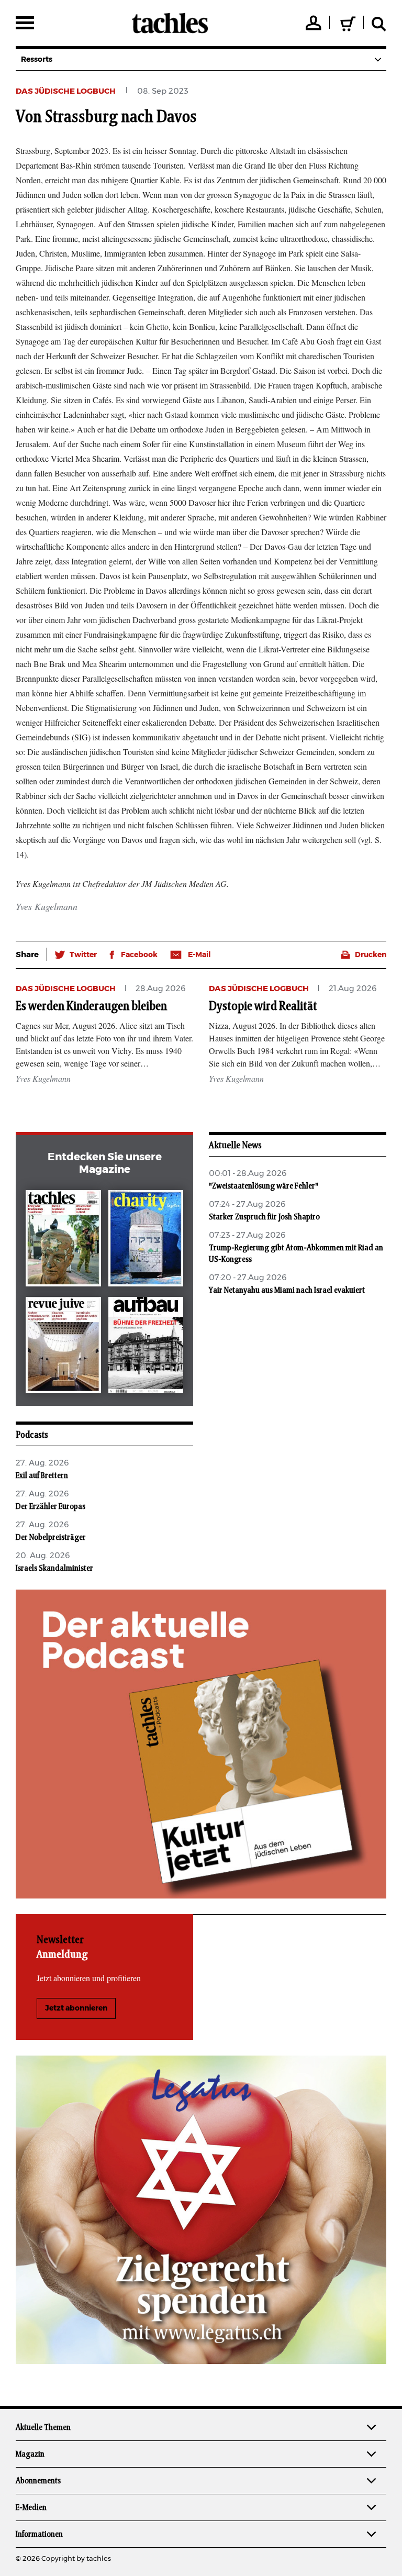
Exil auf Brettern (42, 1475)
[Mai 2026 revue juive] (63, 1347)
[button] (76, 955)
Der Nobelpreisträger (51, 1537)
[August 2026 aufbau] (146, 1347)
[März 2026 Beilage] (146, 1240)
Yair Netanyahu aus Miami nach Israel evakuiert (287, 1290)
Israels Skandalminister (54, 1568)
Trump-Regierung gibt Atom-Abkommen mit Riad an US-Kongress (296, 1253)
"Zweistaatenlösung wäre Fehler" (264, 1186)
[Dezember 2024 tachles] (63, 1240)
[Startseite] (170, 23)
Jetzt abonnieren (76, 2008)
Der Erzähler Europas (51, 1506)
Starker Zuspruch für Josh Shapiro (264, 1217)
